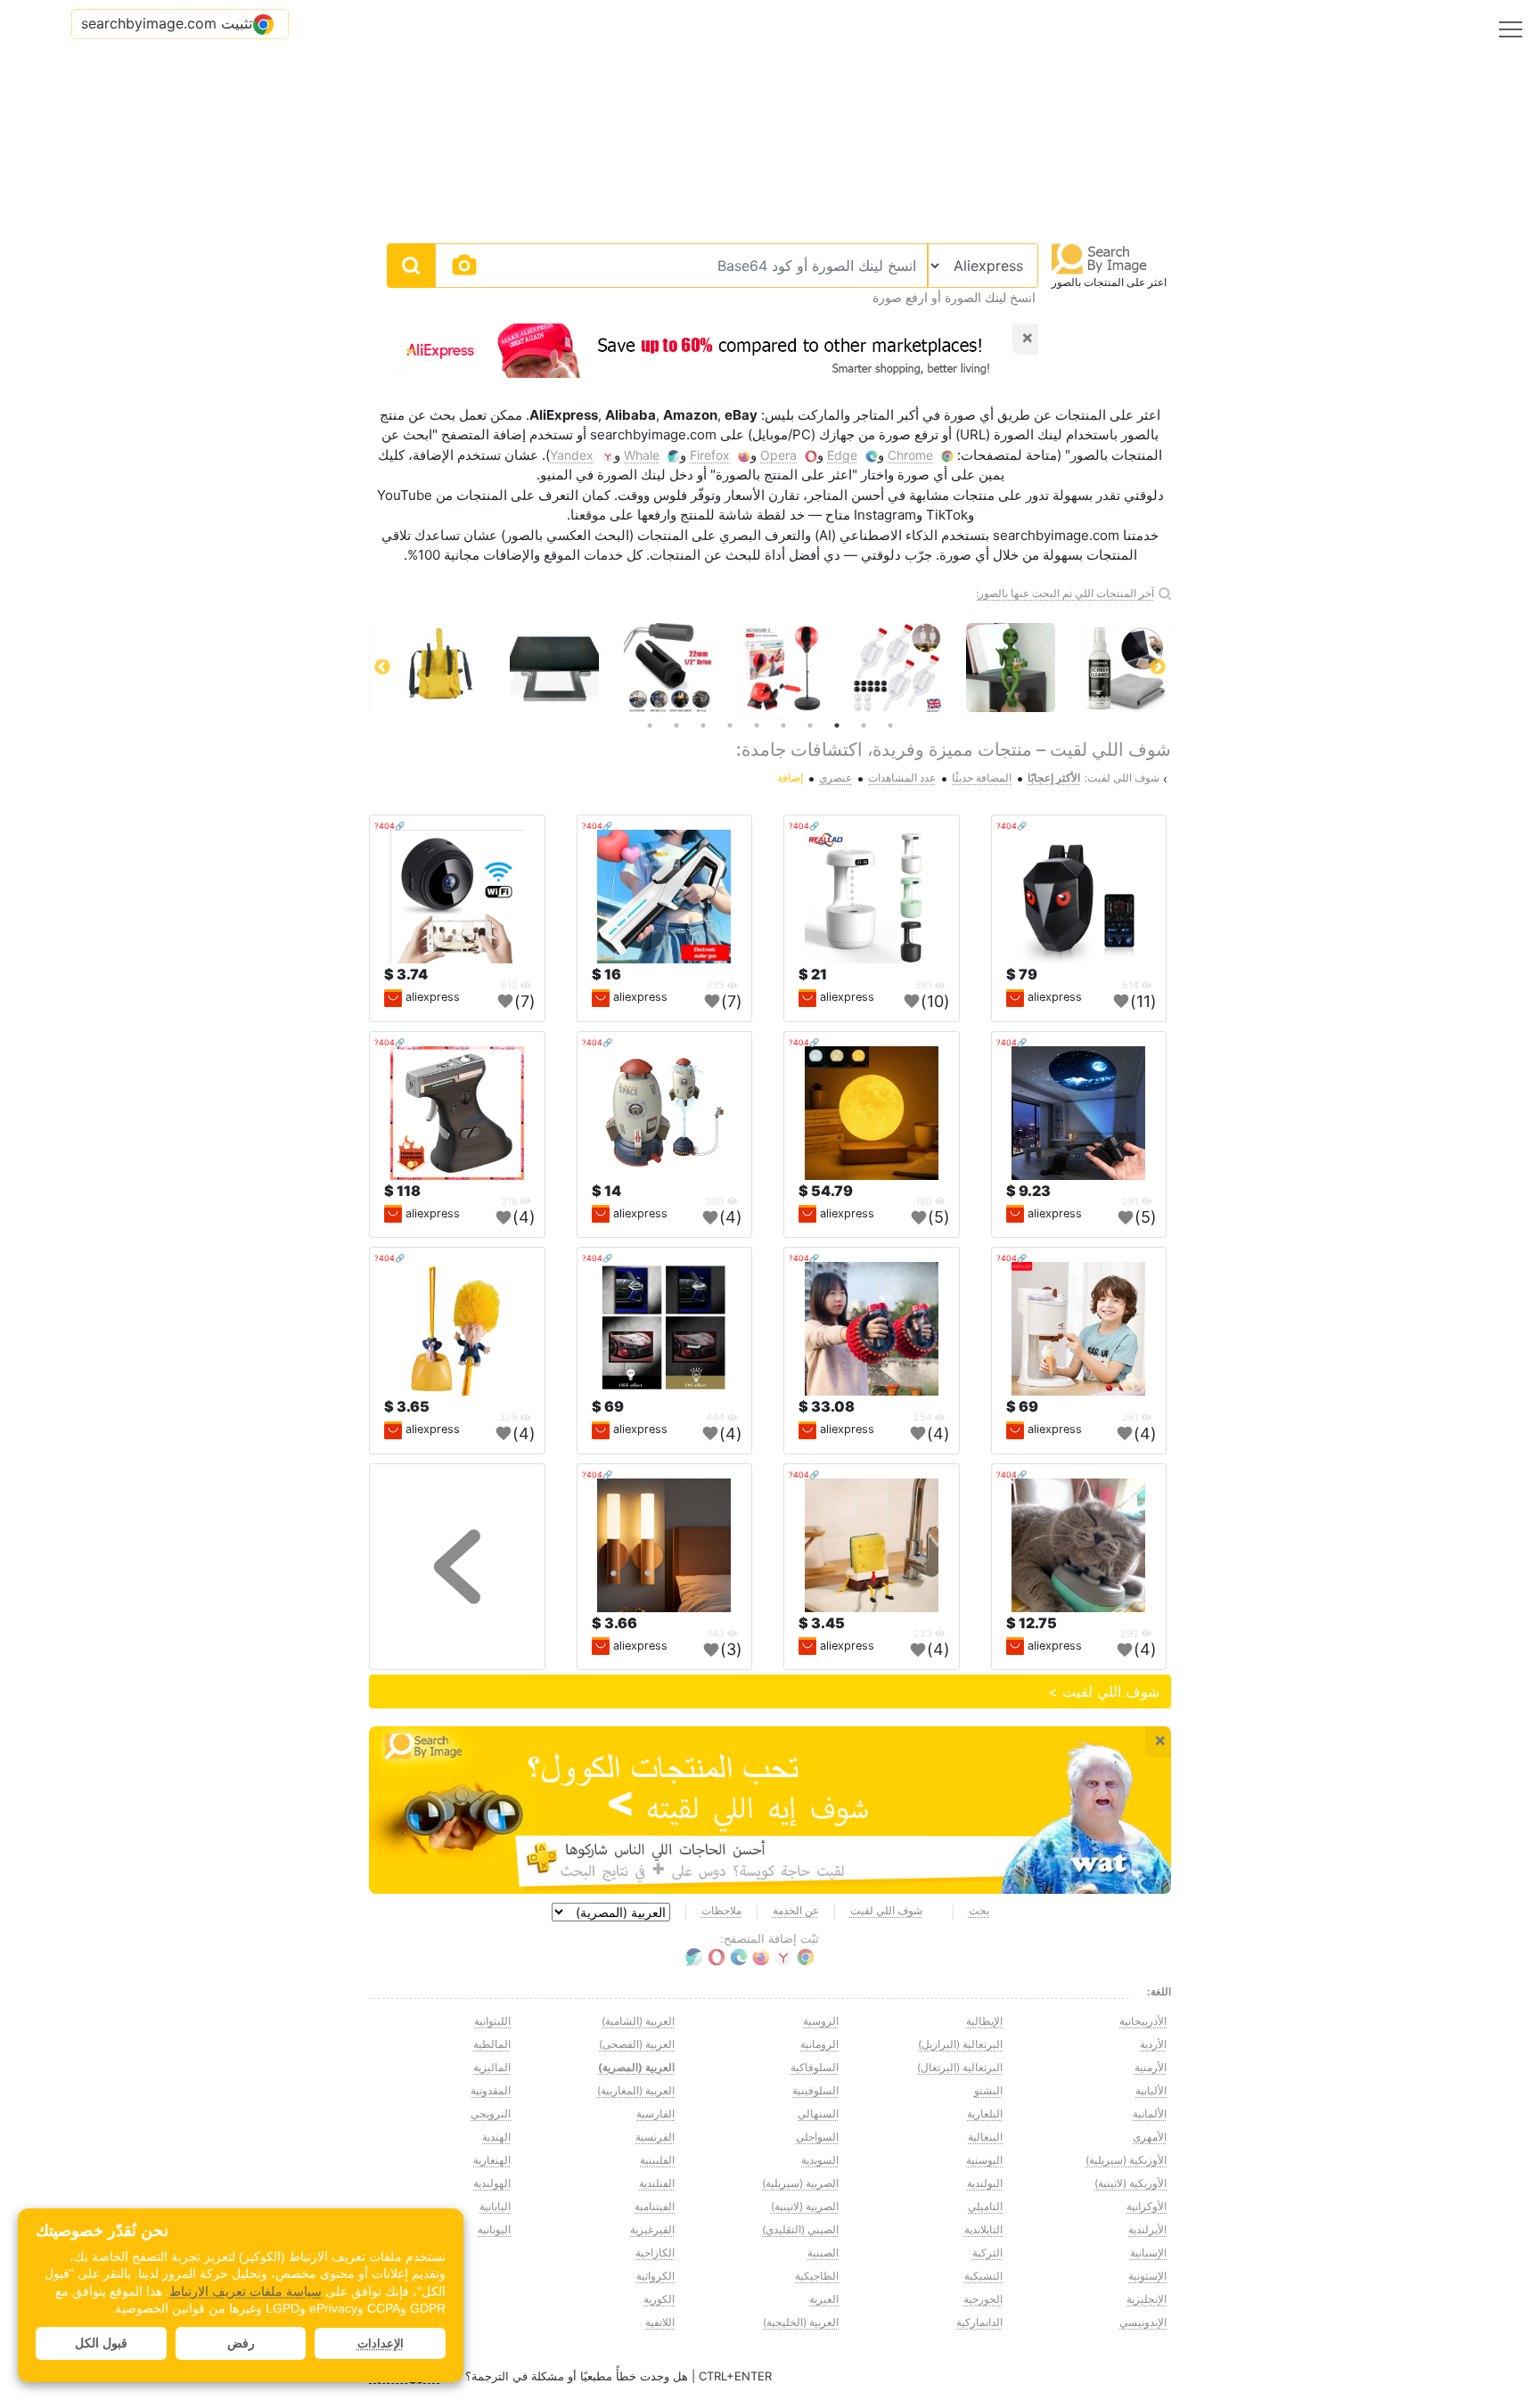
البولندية (985, 2183)
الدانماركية (979, 2322)
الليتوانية (492, 2021)
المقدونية (491, 2090)
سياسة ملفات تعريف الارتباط (246, 2291)
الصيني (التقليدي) (800, 2229)
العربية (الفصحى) (637, 2044)
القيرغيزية (652, 2229)
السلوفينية (815, 2090)
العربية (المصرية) (636, 2067)
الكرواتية (655, 2276)
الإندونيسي (1143, 2322)
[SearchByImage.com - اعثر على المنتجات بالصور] (1100, 258)
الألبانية (1151, 2090)
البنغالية (985, 2137)
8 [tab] (703, 725)
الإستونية (1147, 2276)
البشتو (988, 2090)
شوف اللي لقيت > (1104, 1691)
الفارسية (655, 2113)
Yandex (572, 455)
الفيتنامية (655, 2206)
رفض (241, 2343)
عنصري (836, 778)
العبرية (824, 2299)
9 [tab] (676, 725)
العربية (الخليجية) (801, 2322)
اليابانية (495, 2206)
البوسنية (984, 2160)
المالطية (492, 2044)
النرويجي (491, 2113)
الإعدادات (381, 2343)
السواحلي (817, 2137)
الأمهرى (1150, 2137)
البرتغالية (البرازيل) (960, 2044)
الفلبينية (657, 2160)
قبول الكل (101, 2343)
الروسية (821, 2021)
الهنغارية (492, 2160)
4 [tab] (810, 725)
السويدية (820, 2160)
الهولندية (492, 2183)
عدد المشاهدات (902, 778)
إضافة (790, 778)
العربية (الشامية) (638, 2021)
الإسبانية (1148, 2253)
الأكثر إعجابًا (1054, 778)
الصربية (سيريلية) (800, 2183)
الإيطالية (984, 2021)
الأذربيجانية (1143, 2021)
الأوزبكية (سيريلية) (1126, 2160)
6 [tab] (757, 725)
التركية (987, 2253)
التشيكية (983, 2276)
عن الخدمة (796, 1910)
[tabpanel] (770, 668)
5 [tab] (783, 725)
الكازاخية (655, 2253)
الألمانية (1150, 2113)
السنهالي (818, 2113)
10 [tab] (650, 725)
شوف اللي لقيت (886, 1910)
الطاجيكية (817, 2276)
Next (382, 668)
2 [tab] (864, 725)
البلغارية (985, 2113)
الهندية (496, 2137)
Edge (842, 455)
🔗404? (1012, 826)
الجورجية (983, 2299)
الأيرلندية (1147, 2229)
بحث (979, 1910)
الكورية (659, 2299)
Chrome (910, 455)
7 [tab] (730, 725)
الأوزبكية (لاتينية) (1130, 2183)
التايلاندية (983, 2229)
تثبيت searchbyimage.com (167, 23)
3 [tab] (837, 725)
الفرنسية (655, 2137)
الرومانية (819, 2044)
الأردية (1153, 2044)
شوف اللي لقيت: (1122, 778)
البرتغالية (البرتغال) (960, 2067)
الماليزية (492, 2067)
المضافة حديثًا (982, 778)
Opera (778, 455)
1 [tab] (890, 725)
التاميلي (985, 2206)
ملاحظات (721, 1910)
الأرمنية (1151, 2067)
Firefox (710, 455)
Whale (642, 455)
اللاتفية (660, 2322)
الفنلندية (657, 2183)
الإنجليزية (1147, 2299)
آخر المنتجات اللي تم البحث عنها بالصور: (1065, 593)
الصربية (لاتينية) (805, 2206)
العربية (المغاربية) (636, 2090)
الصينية (823, 2253)
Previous (1158, 668)
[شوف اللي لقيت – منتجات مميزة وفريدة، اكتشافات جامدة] (770, 1810)
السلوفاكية (815, 2067)
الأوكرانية (1147, 2206)
